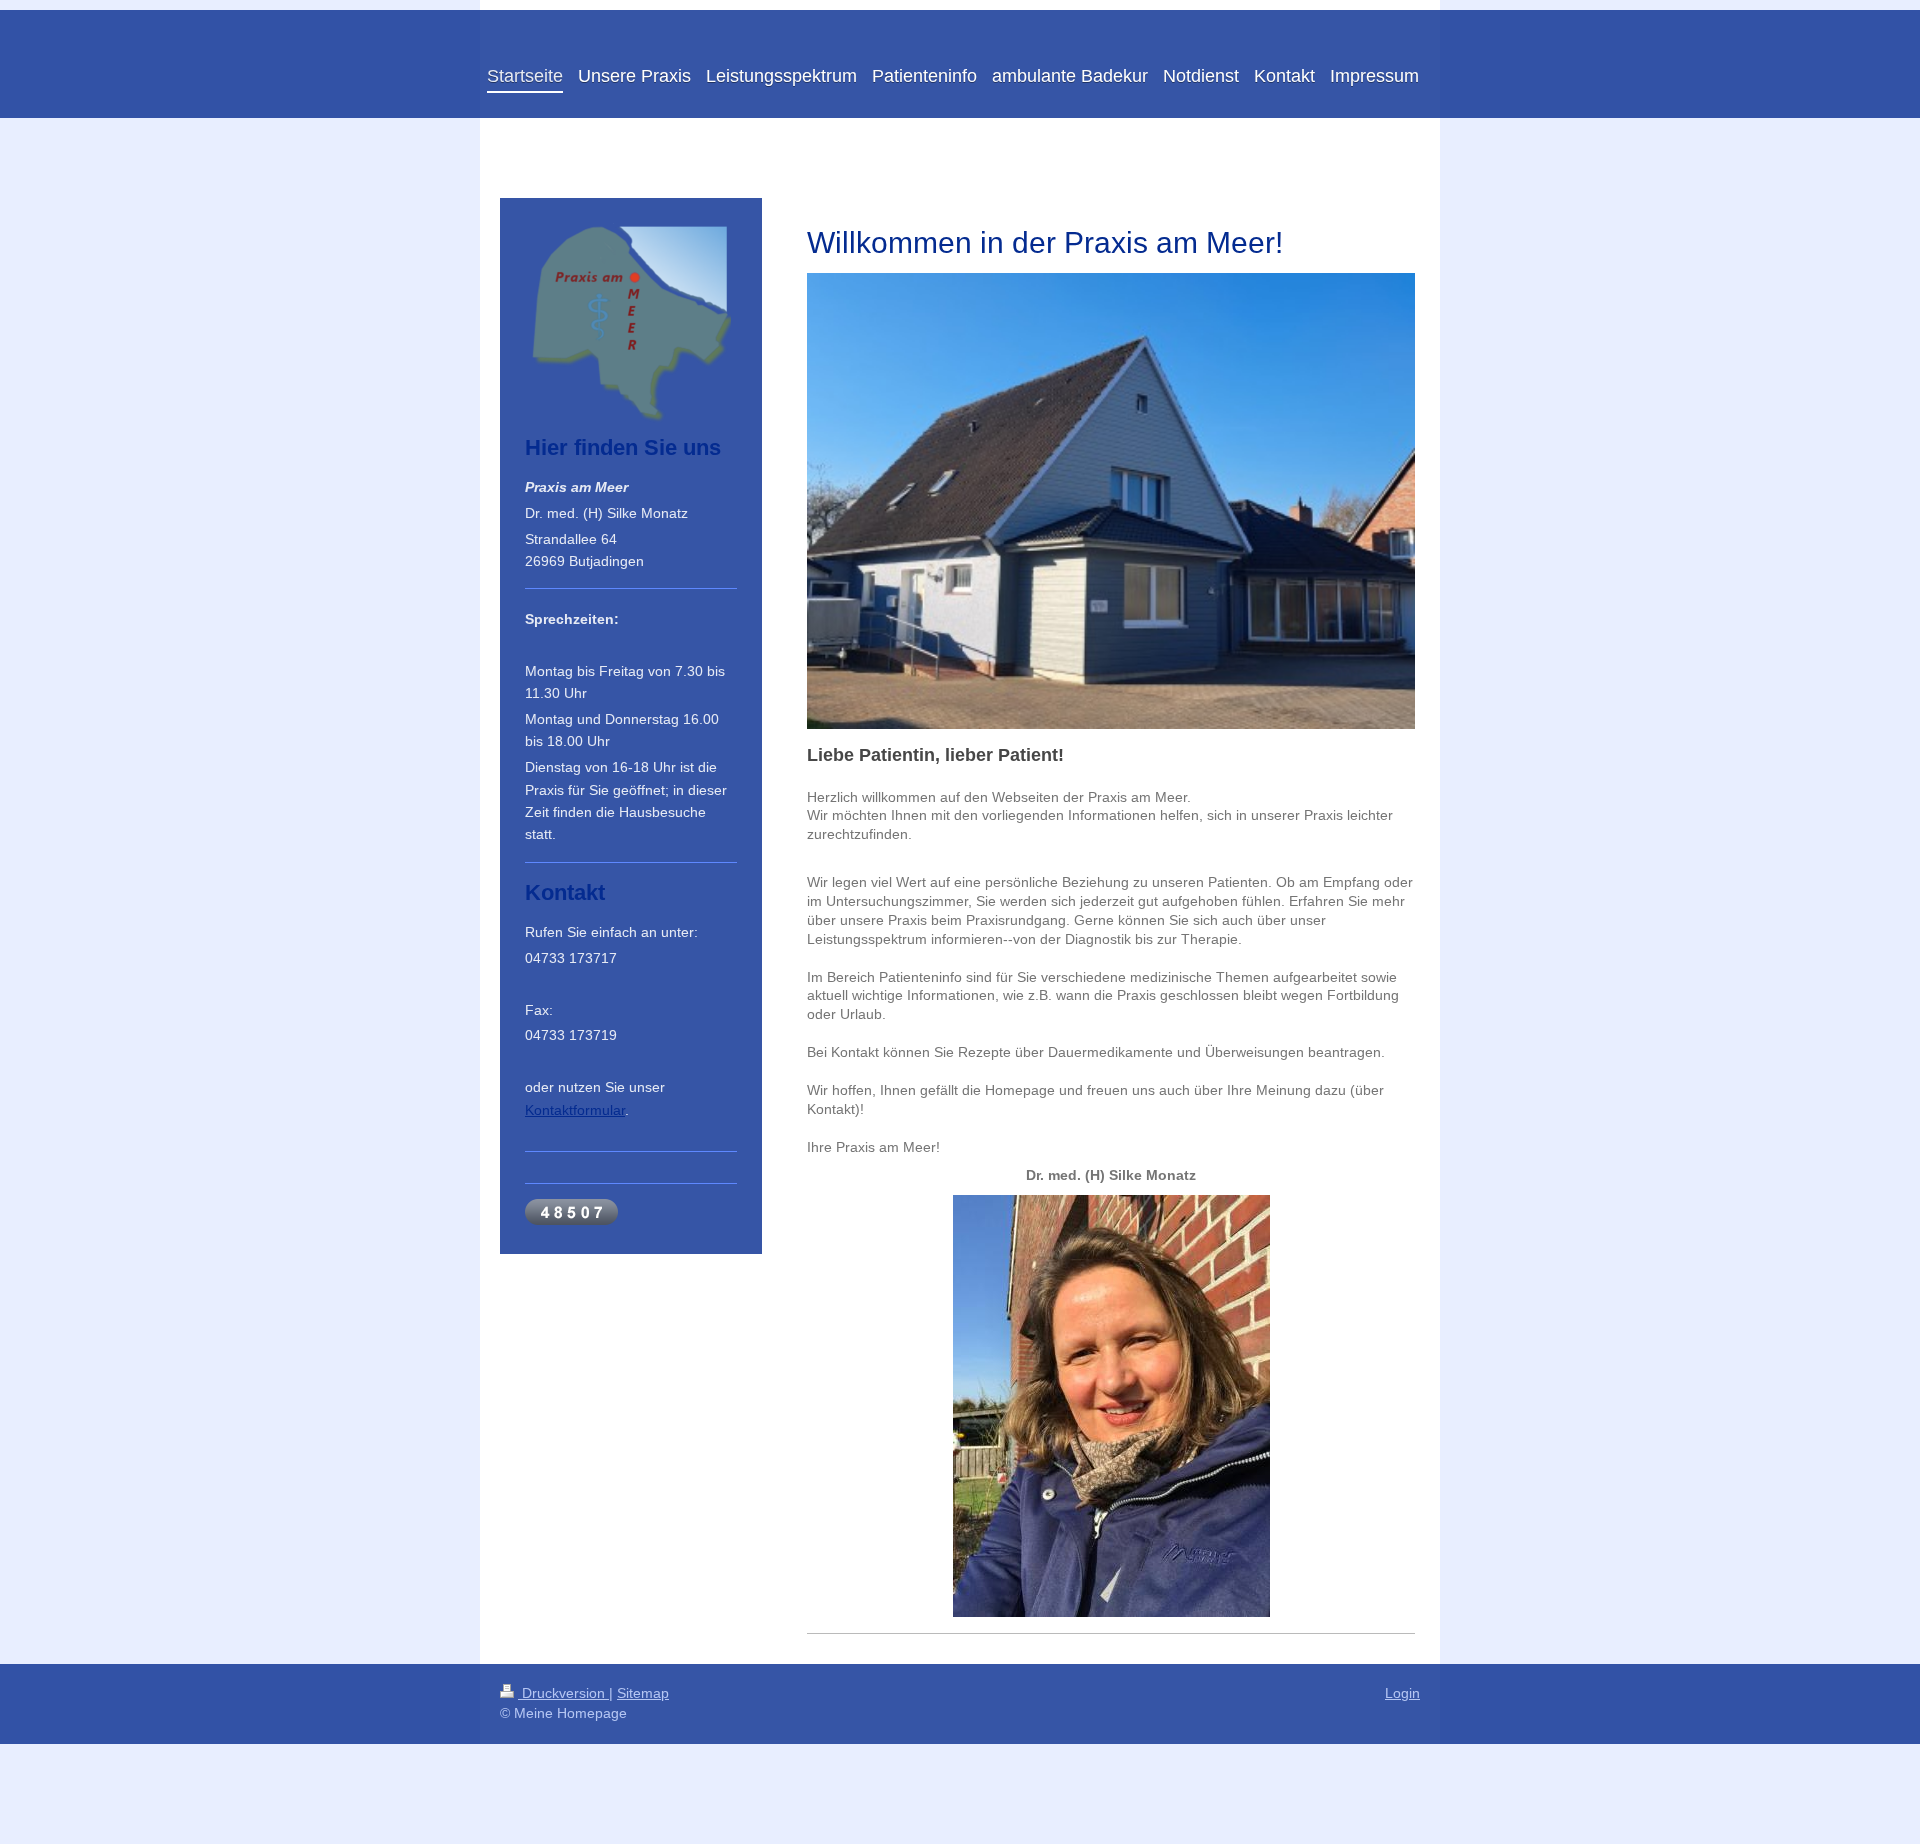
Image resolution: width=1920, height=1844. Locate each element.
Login (1402, 1693)
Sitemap (643, 1693)
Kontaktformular (575, 1110)
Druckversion (563, 1693)
